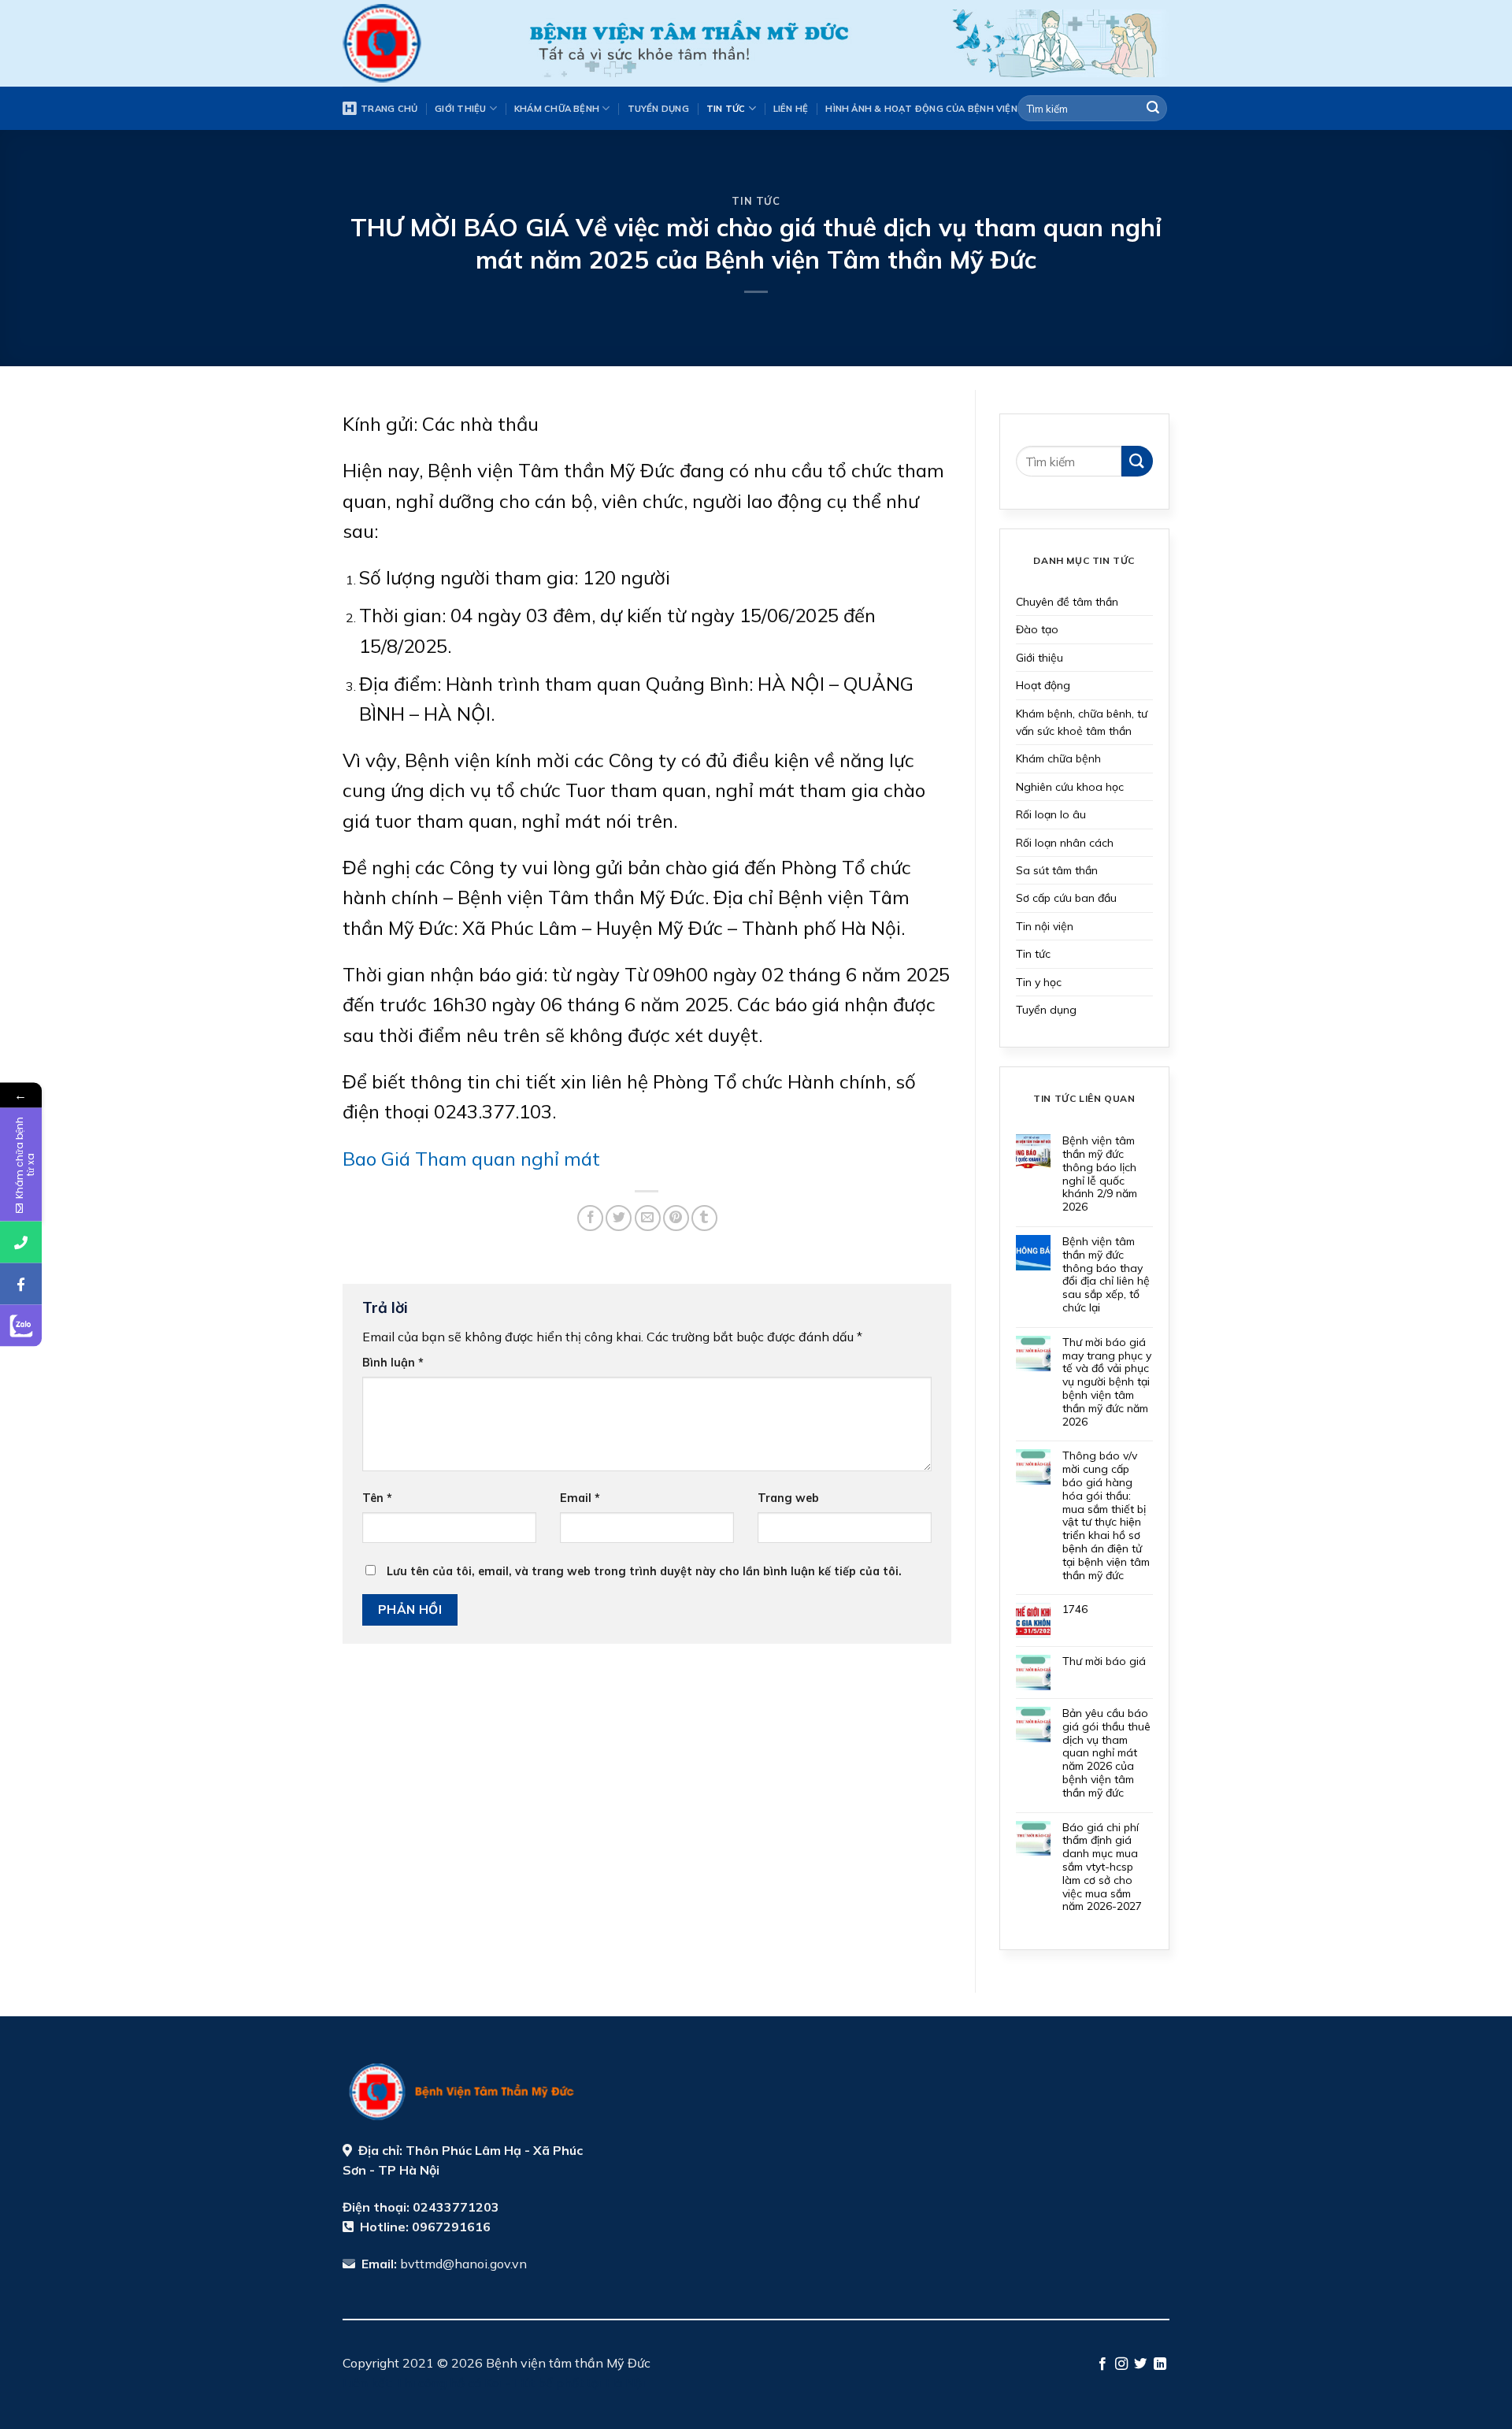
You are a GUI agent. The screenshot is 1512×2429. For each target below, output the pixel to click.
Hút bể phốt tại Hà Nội (580, 2383)
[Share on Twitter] (619, 1218)
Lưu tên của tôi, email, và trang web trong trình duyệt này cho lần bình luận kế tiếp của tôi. (644, 1571)
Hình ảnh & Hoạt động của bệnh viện (921, 109)
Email (580, 1498)
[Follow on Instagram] (1121, 2364)
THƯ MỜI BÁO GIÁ (1104, 1661)
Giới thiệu (460, 109)
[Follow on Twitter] (1140, 2364)
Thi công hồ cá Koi (449, 2383)
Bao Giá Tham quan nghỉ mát (471, 1159)
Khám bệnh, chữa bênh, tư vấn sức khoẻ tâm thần (1082, 722)
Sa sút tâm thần (1057, 870)
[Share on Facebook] (590, 1218)
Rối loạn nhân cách (1065, 843)
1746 (1075, 1609)
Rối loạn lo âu (1051, 814)
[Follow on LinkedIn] (1160, 2364)
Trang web (788, 1498)
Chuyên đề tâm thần (1067, 602)
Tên (377, 1498)
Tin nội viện (1045, 926)
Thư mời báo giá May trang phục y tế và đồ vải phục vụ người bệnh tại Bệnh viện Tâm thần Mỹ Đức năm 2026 (1107, 1382)
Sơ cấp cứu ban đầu (1066, 898)
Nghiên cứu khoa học (1070, 787)
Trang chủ (389, 109)
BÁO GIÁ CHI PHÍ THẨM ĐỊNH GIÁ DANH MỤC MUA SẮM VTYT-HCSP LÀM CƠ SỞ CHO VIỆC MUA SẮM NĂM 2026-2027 (1102, 1867)
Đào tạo (1037, 629)
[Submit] (1153, 109)
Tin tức (726, 109)
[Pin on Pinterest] (676, 1218)
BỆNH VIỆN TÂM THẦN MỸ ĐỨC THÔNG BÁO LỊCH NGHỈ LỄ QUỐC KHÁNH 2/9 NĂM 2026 (1100, 1174)
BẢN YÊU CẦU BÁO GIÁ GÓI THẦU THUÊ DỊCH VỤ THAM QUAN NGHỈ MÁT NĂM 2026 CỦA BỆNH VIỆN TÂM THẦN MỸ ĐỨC (1106, 1753)
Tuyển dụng (658, 109)
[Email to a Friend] (648, 1218)
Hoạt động (1043, 685)
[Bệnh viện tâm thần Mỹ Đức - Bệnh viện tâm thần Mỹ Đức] (422, 43)
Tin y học (1039, 982)
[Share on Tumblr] (704, 1218)
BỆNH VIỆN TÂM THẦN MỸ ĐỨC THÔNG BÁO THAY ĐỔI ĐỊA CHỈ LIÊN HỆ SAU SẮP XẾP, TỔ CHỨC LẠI (1106, 1275)
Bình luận (393, 1363)
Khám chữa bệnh (557, 109)
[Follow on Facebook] (1102, 2364)
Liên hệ (791, 109)
